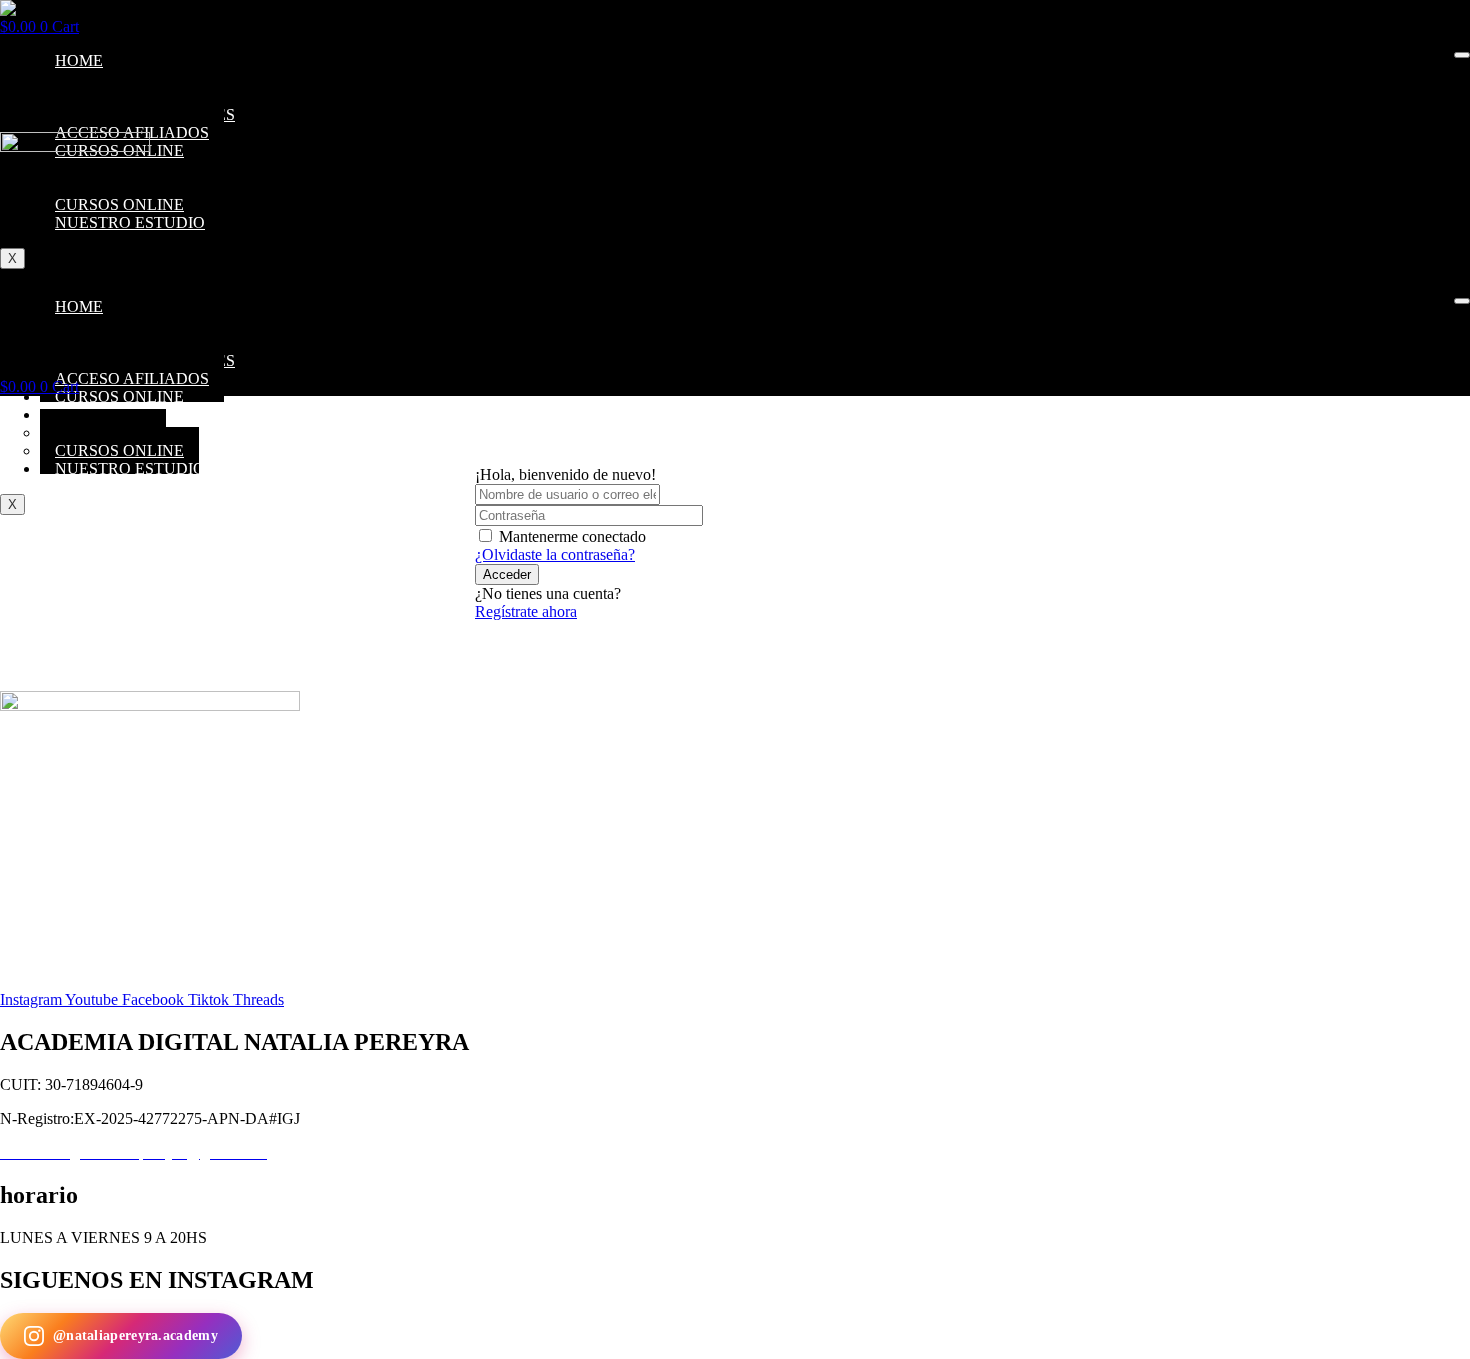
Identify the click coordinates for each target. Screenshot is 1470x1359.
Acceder (507, 574)
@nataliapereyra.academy (135, 1335)
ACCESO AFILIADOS (132, 378)
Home (79, 60)
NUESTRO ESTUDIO (130, 468)
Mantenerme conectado (572, 536)
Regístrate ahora (526, 611)
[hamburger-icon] (1462, 55)
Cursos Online (119, 396)
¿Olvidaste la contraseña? (555, 554)
